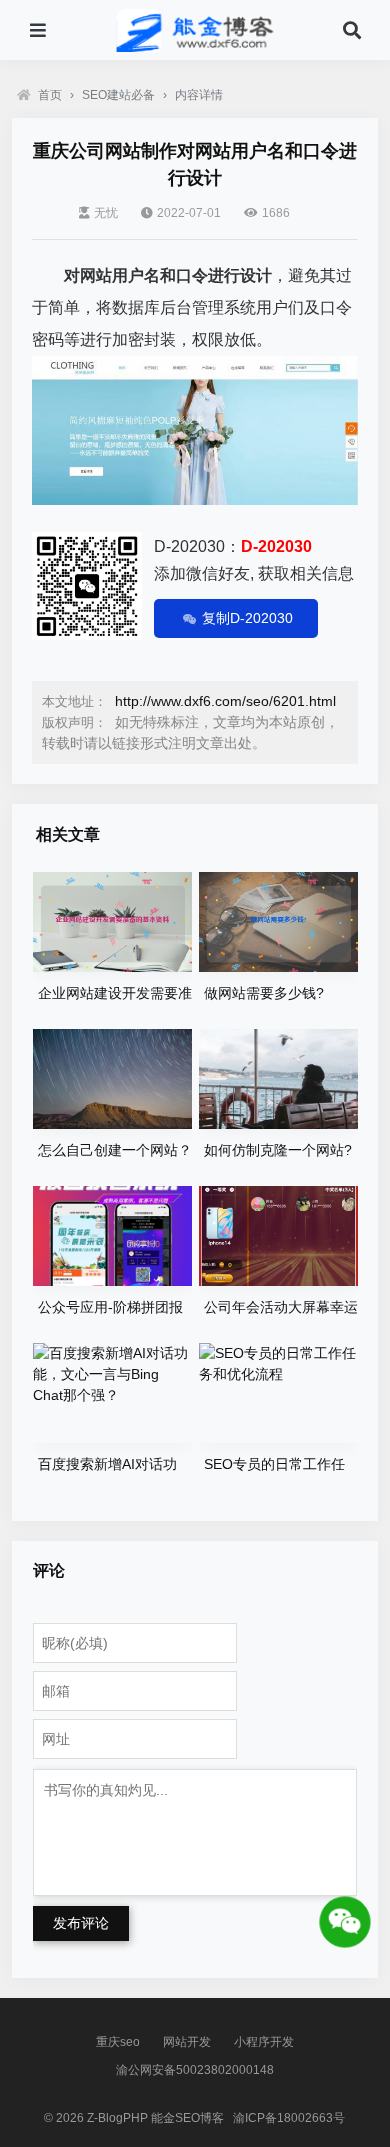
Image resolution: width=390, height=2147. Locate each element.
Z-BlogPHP (117, 2118)
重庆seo (118, 2042)
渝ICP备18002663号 (289, 2118)
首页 (50, 95)
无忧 (106, 213)
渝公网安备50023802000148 (195, 2070)
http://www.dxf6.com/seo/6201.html (225, 701)
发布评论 (81, 1923)
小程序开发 (264, 2042)
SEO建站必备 (118, 95)
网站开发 (187, 2042)
